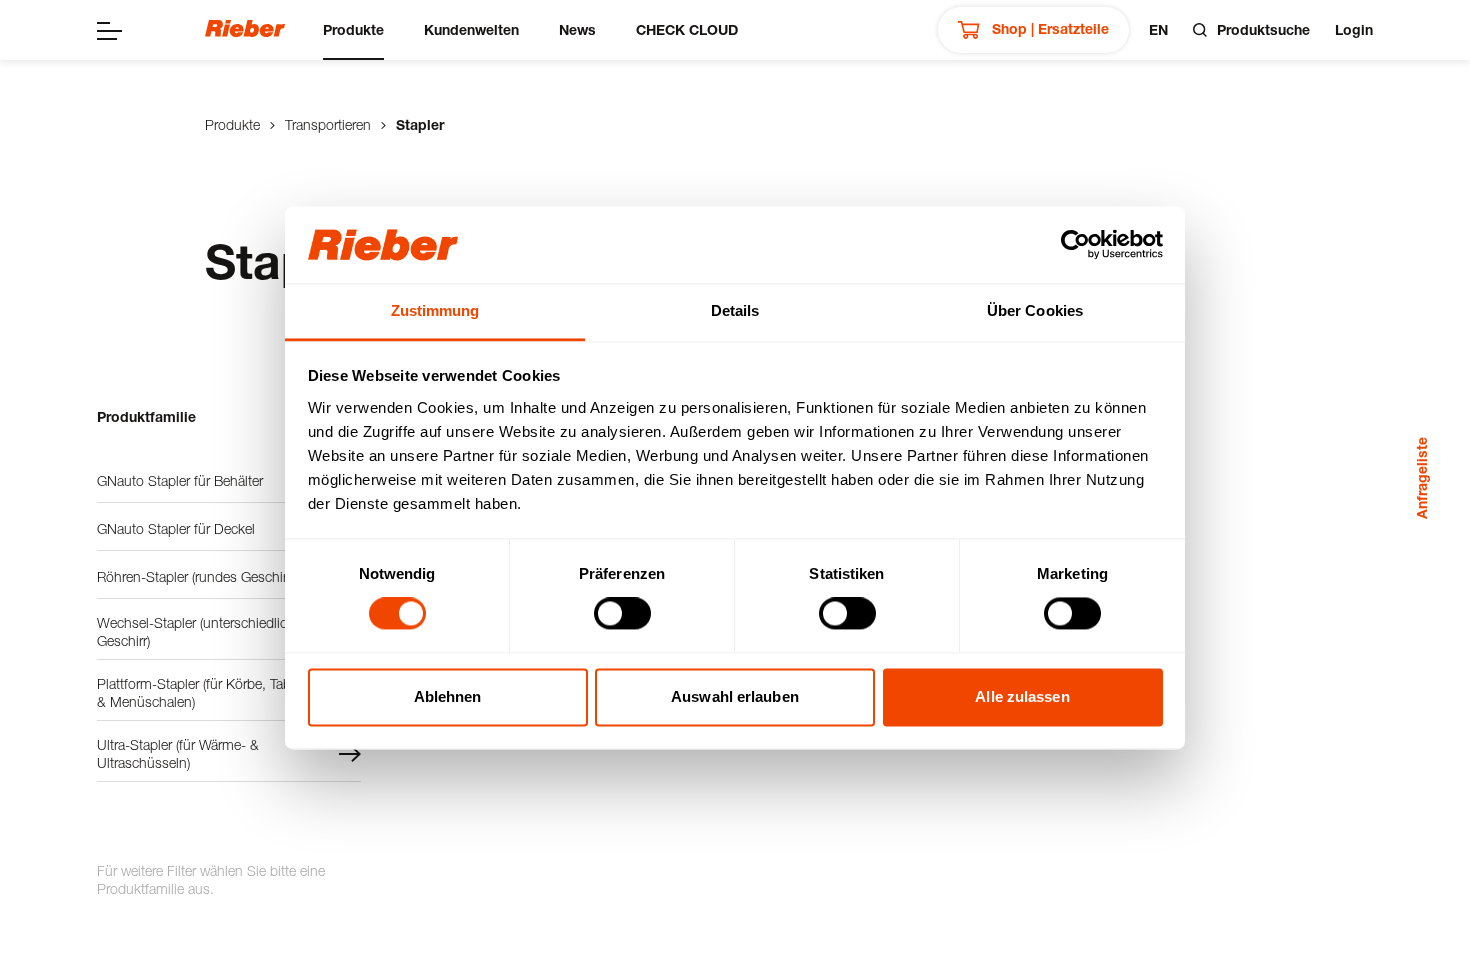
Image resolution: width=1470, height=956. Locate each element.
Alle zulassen (1022, 696)
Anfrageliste (1421, 478)
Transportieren (328, 124)
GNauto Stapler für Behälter (180, 480)
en (1158, 29)
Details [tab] (735, 310)
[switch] (622, 614)
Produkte (353, 29)
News (577, 29)
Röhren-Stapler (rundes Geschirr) (195, 576)
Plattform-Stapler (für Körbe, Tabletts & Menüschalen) (206, 692)
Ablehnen (448, 696)
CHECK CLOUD (687, 29)
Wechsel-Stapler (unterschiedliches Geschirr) (203, 631)
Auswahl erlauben (735, 696)
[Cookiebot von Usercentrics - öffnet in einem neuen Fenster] (1075, 245)
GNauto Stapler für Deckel (176, 528)
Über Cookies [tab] (1035, 310)
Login (1354, 29)
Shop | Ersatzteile (1048, 28)
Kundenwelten (471, 29)
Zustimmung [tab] (435, 310)
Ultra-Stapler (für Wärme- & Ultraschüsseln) (178, 753)
